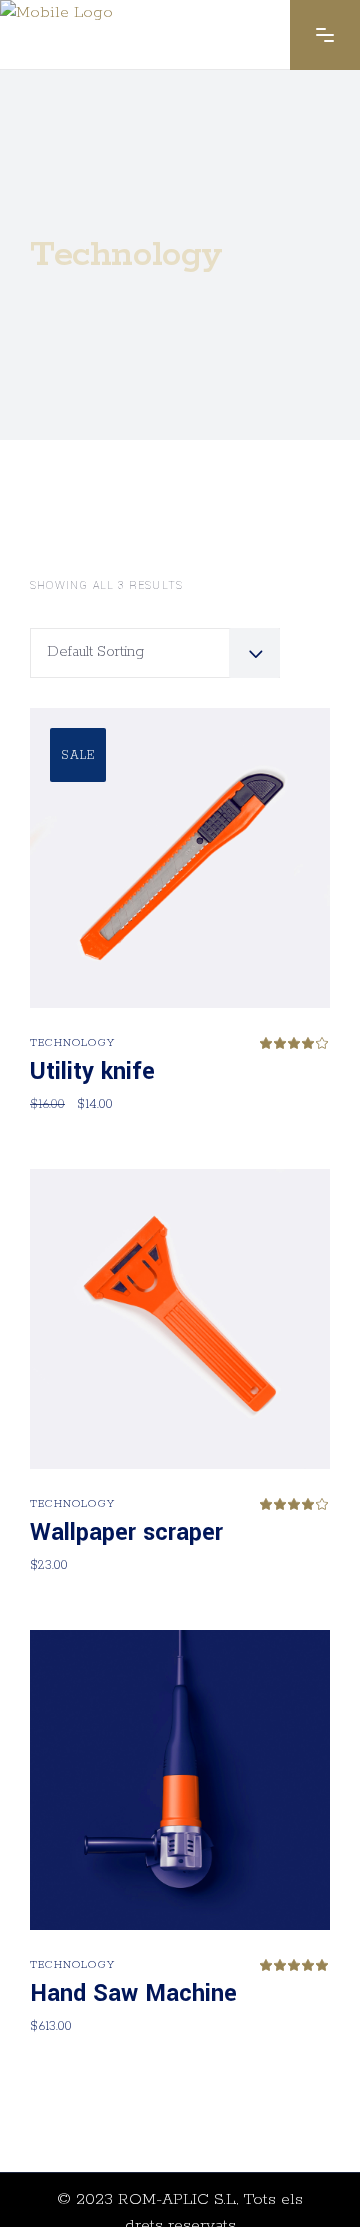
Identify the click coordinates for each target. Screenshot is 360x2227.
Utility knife (92, 1071)
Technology (72, 1043)
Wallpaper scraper (126, 1532)
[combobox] (155, 653)
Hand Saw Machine (133, 1993)
